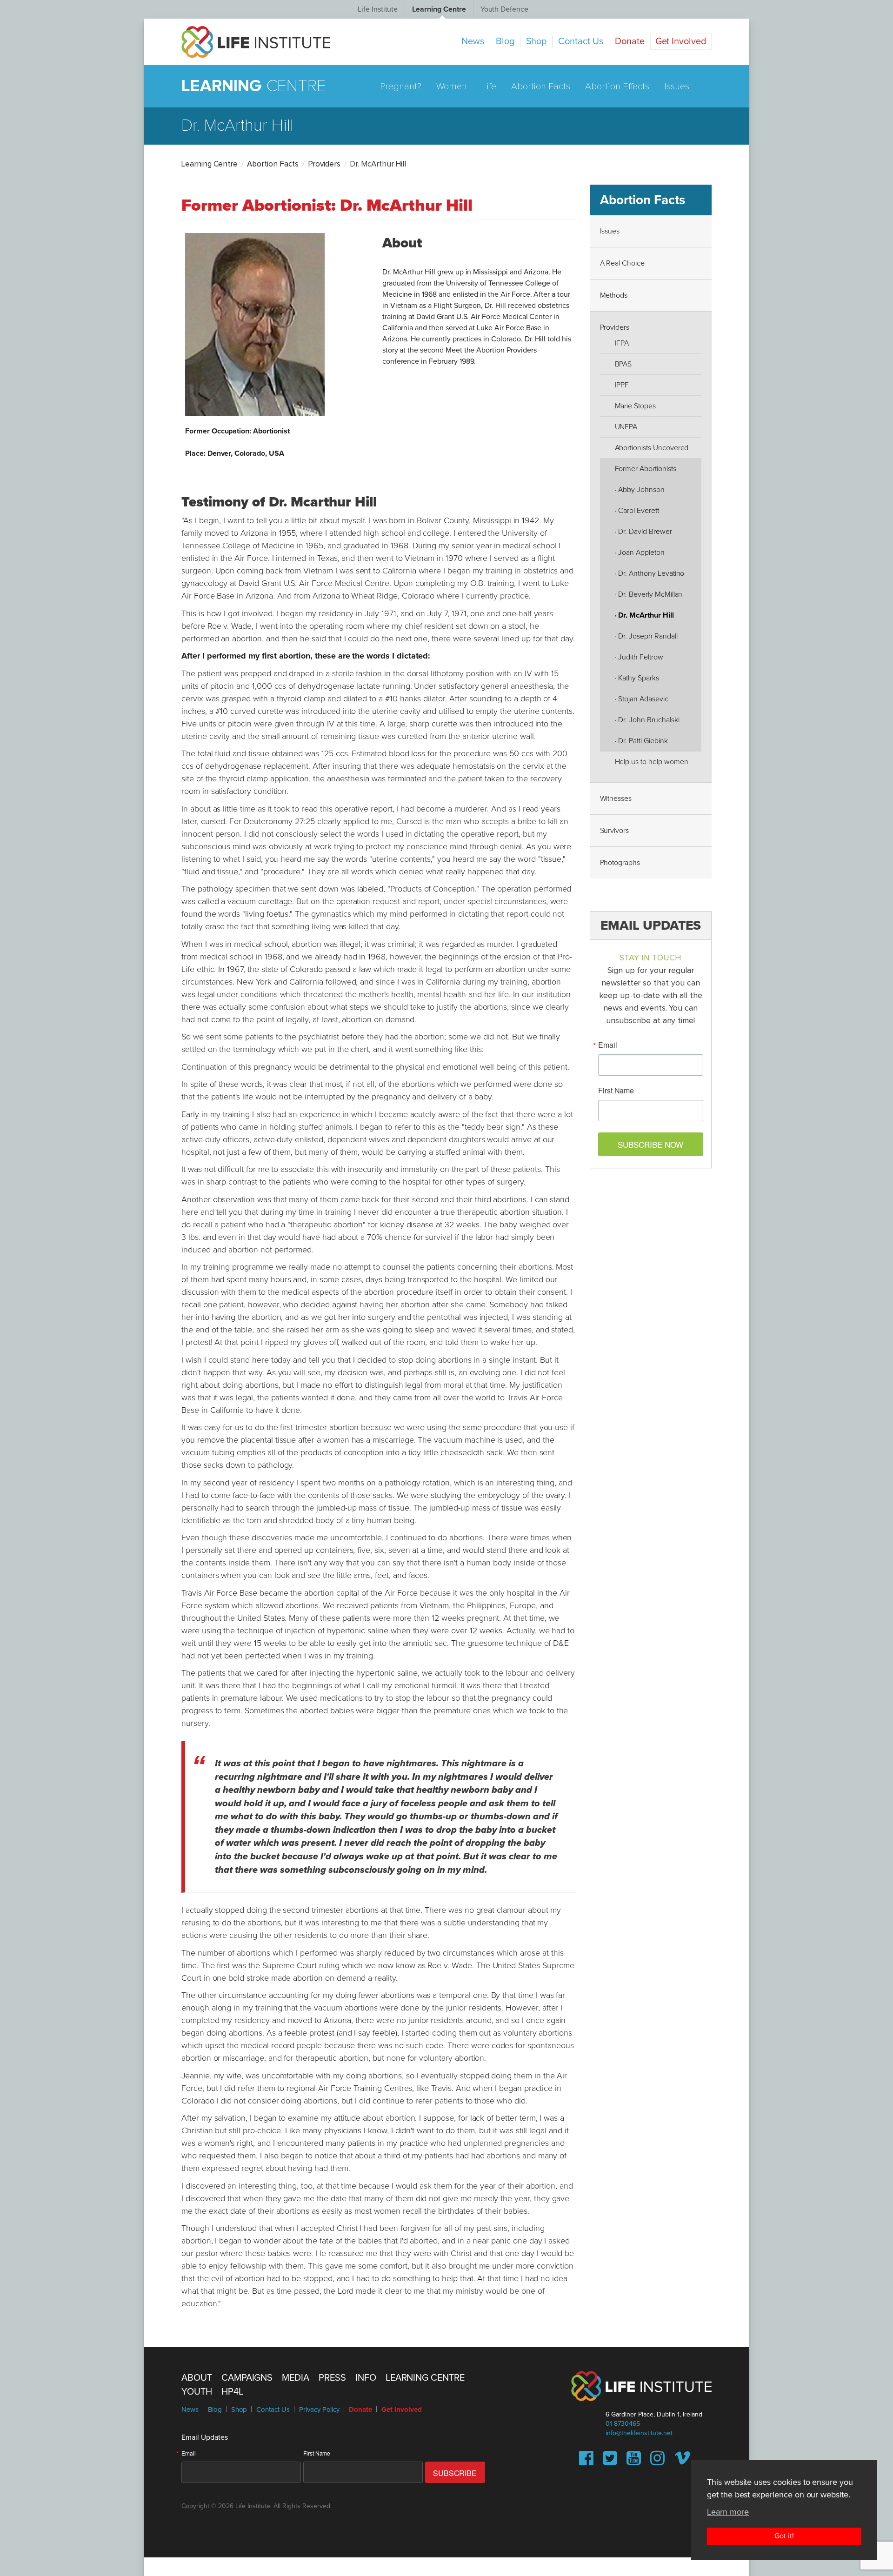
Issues (677, 87)
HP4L (232, 2392)
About (197, 2378)
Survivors (615, 831)
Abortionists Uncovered (652, 448)
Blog (505, 41)
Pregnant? (401, 87)
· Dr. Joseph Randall (646, 636)
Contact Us (581, 41)
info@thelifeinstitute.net (639, 2433)
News (473, 41)
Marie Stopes (635, 406)
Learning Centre (439, 9)
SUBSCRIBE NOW (650, 1144)
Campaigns (247, 2378)
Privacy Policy (319, 2410)
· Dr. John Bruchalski (647, 720)
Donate (630, 41)
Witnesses (616, 799)
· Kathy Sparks (637, 678)
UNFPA (626, 427)
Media (296, 2378)
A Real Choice (622, 263)
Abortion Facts (541, 87)
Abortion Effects (617, 87)
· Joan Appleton (640, 552)
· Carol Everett (637, 511)
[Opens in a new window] (586, 2462)
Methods (614, 295)
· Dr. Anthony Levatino (650, 573)
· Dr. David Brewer (643, 532)
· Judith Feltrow (639, 657)
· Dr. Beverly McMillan (649, 594)
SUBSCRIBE (455, 2473)
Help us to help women (652, 762)
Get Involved (681, 41)
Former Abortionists (646, 469)
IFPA (622, 343)
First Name (616, 1091)
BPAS (623, 364)
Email (608, 1045)
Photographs (620, 863)
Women (452, 87)
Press (332, 2378)
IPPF (622, 385)
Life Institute (378, 9)
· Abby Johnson (640, 490)
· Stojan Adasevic (642, 699)
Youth (197, 2392)
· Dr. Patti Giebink (641, 741)
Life (489, 87)
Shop (536, 41)
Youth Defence (504, 9)
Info (366, 2378)
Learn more (728, 2511)
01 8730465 (623, 2424)
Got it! (784, 2536)
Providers (324, 164)
